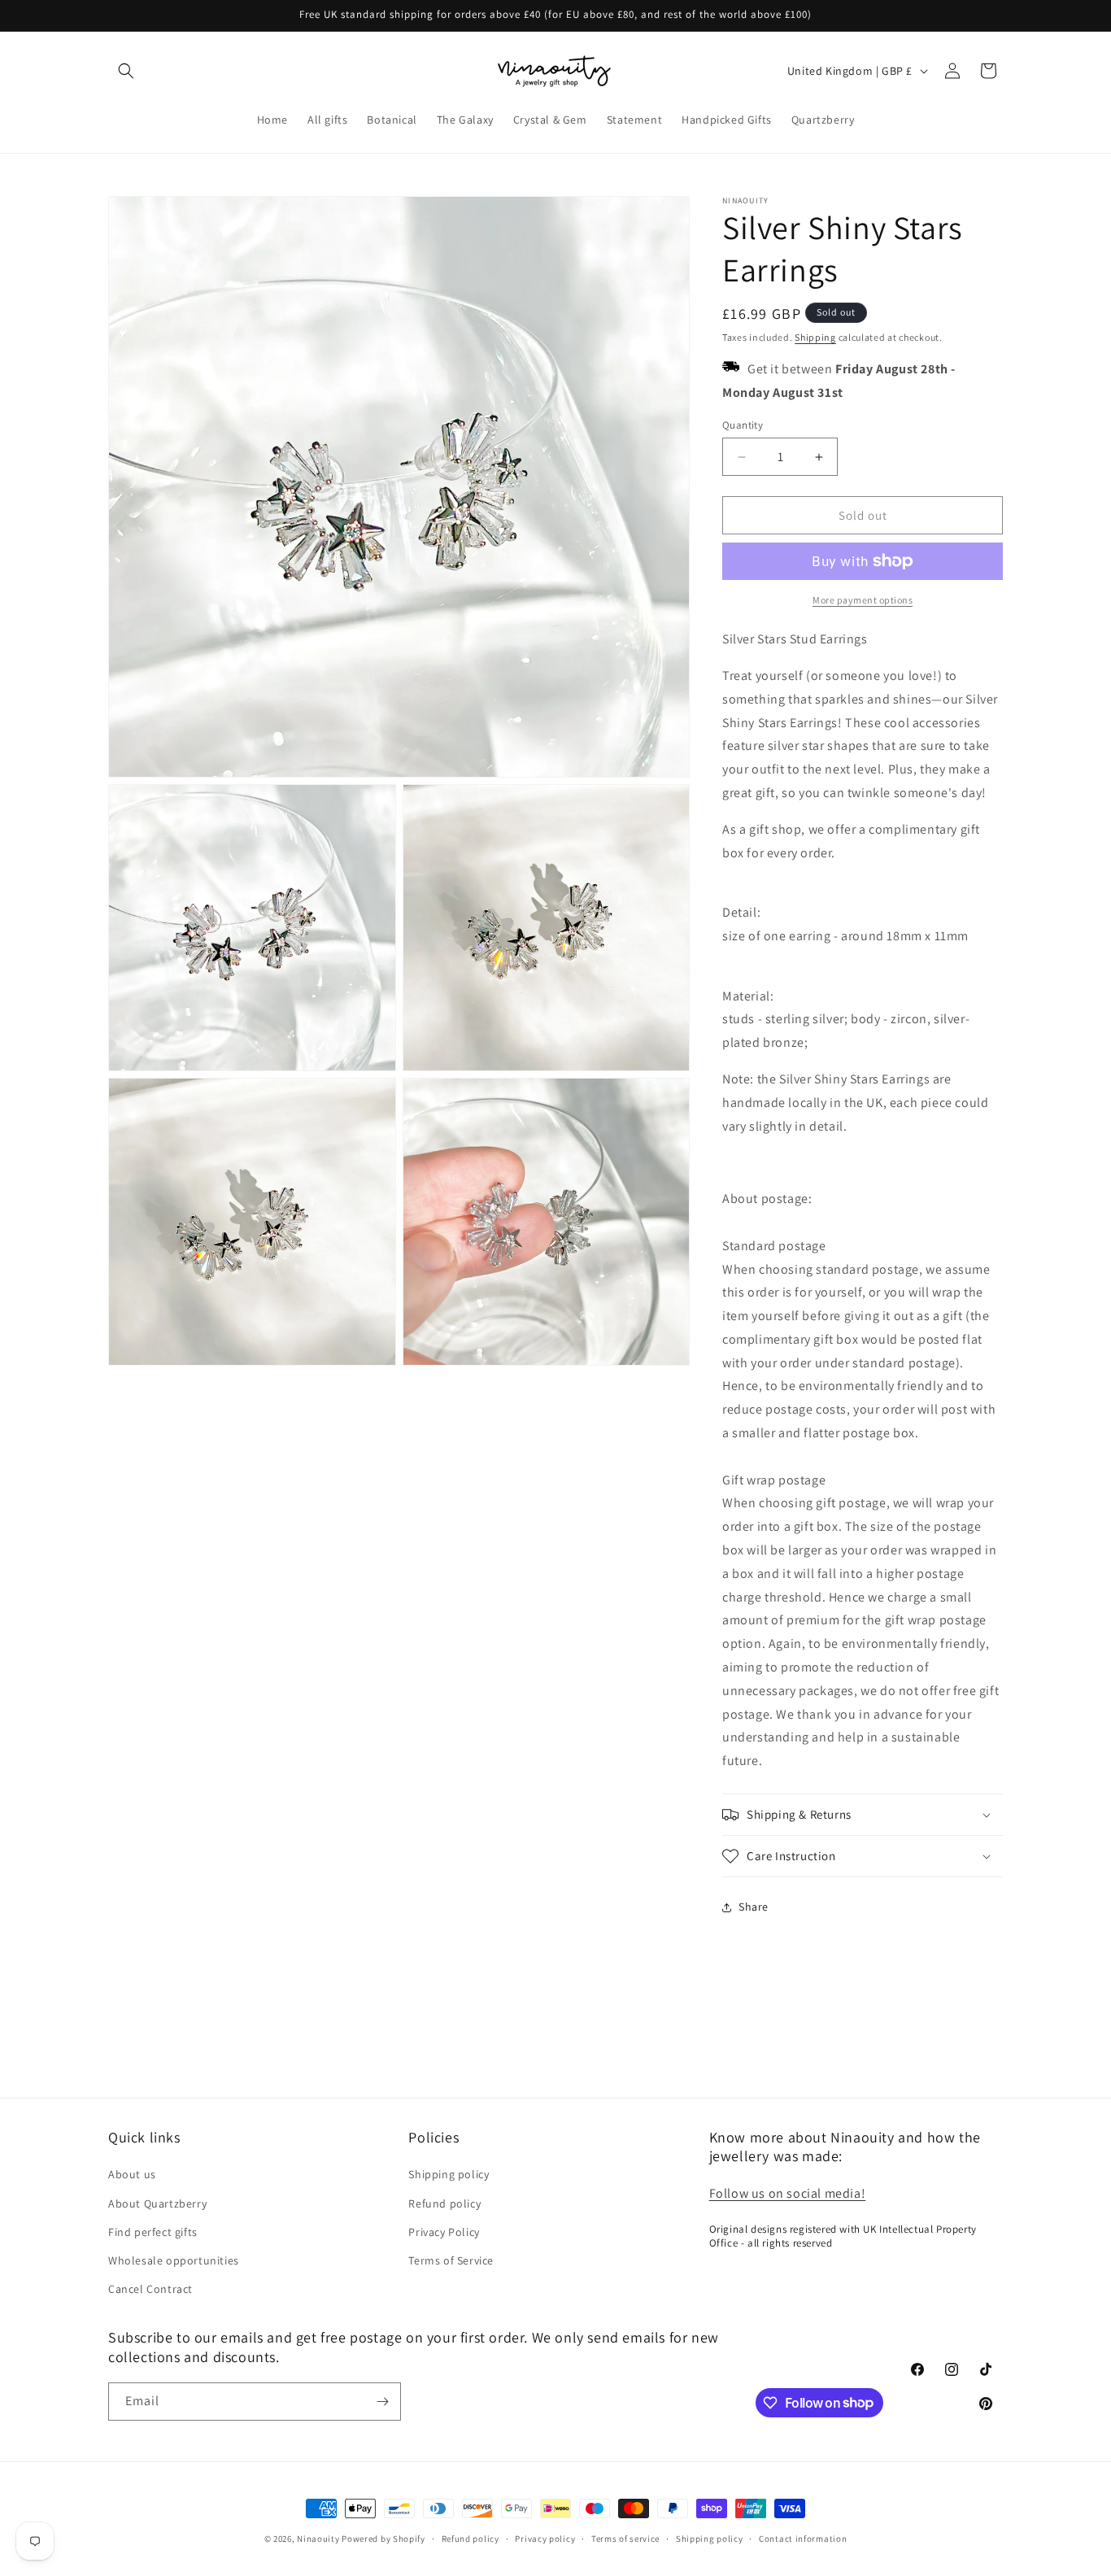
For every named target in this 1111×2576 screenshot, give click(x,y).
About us (132, 2174)
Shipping (815, 337)
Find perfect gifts (153, 2231)
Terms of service (625, 2538)
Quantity (743, 425)
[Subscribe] (382, 2402)
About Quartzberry (157, 2203)
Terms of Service (451, 2260)
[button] (126, 71)
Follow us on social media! (788, 2192)
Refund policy (444, 2203)
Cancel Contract (150, 2289)
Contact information (803, 2538)
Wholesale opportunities (174, 2260)
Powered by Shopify (383, 2539)
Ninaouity (318, 2539)
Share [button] (754, 1907)
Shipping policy (449, 2174)
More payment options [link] (863, 600)
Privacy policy (545, 2538)
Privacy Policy (444, 2231)
